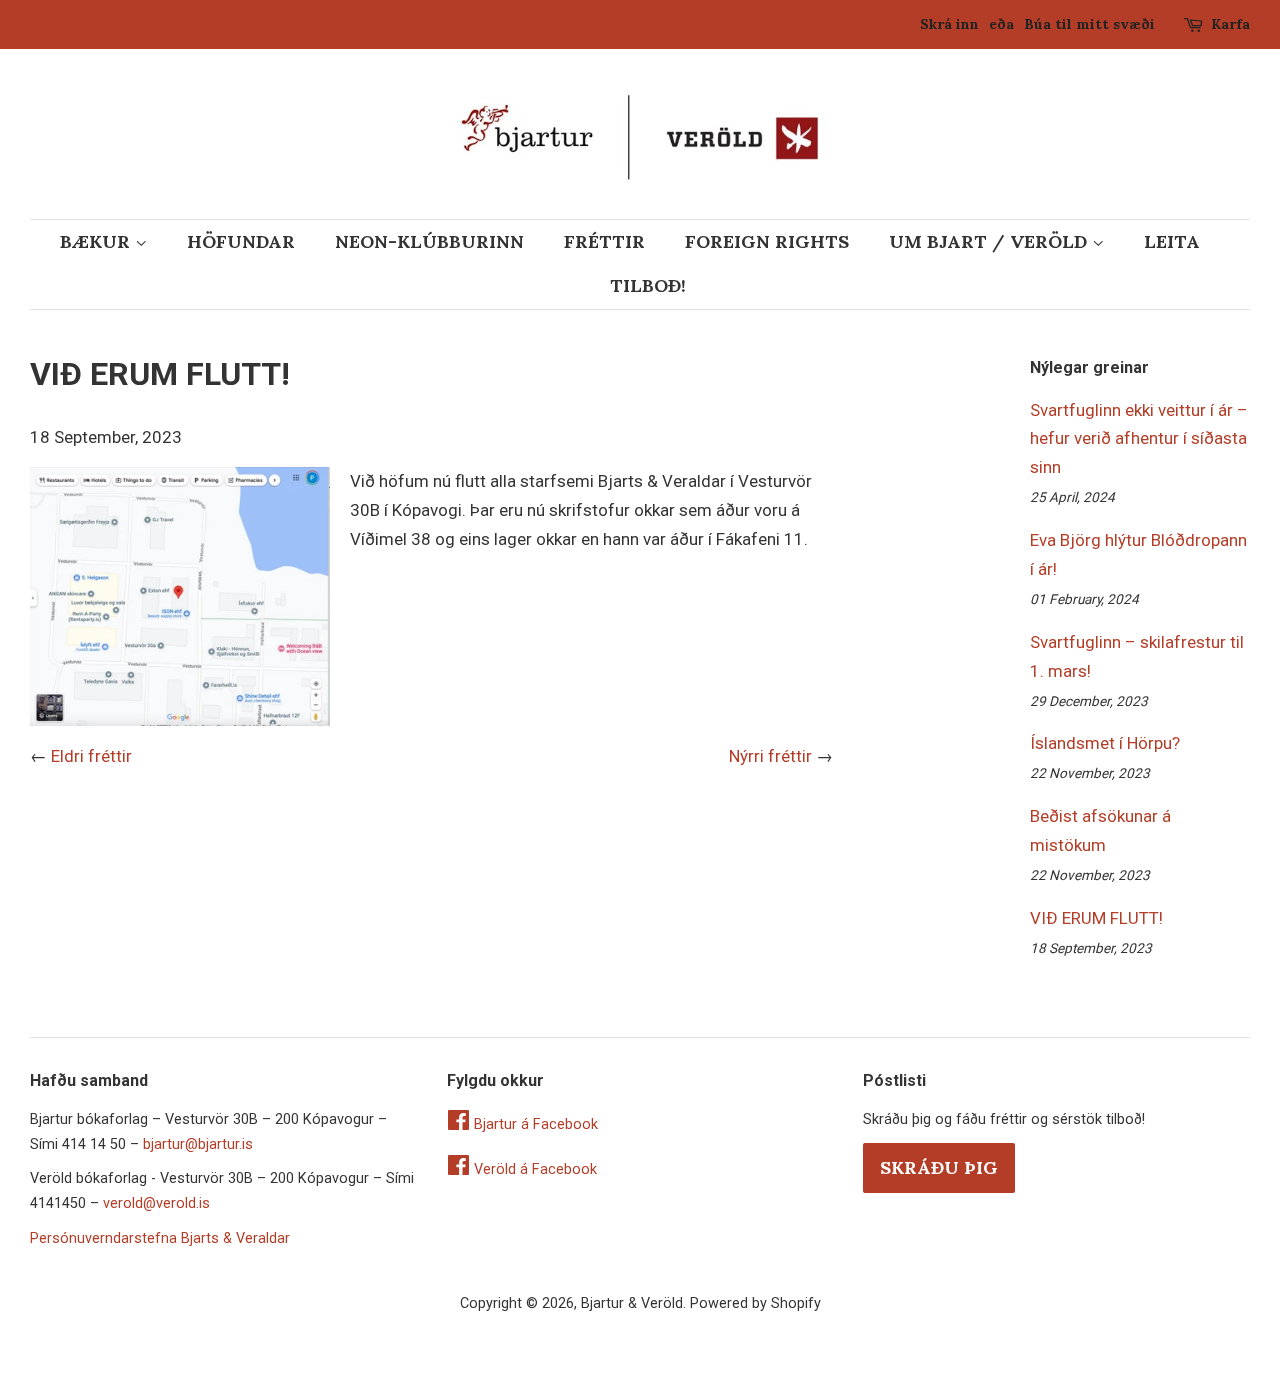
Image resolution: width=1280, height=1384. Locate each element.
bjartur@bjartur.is (198, 1144)
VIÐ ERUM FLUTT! (1096, 918)
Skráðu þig (939, 1167)
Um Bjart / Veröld (990, 241)
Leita (1172, 241)
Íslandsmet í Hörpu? (1105, 743)
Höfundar (241, 241)
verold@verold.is (156, 1203)
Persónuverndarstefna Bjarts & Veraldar (160, 1238)
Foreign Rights (767, 241)
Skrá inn (949, 24)
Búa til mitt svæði (1089, 24)
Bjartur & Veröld (632, 1303)
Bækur (97, 241)
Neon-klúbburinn (429, 241)
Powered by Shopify (755, 1303)
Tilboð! (648, 285)
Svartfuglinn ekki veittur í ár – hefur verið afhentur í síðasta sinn (1139, 439)
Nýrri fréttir (770, 756)
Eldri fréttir (91, 756)
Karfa (1230, 24)
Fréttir (604, 241)
